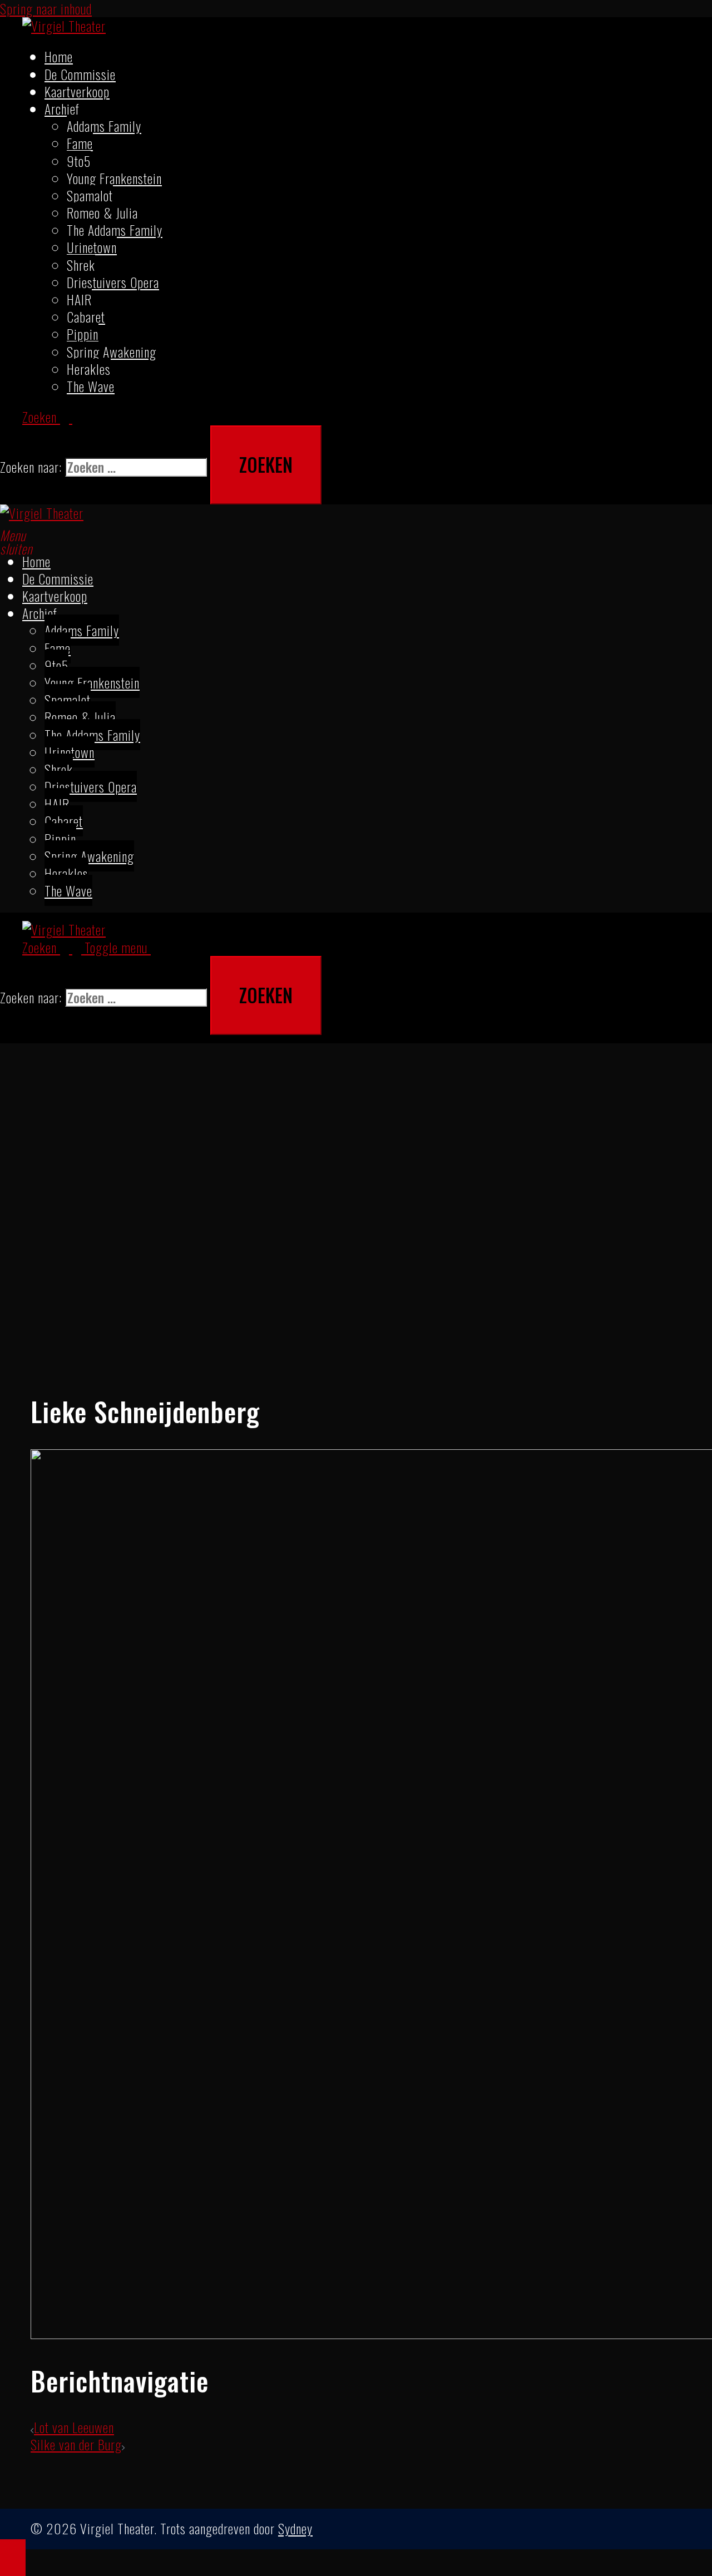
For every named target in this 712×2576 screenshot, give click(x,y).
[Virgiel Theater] (64, 26)
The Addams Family (115, 230)
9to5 (79, 161)
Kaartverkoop (77, 91)
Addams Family (104, 126)
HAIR (79, 299)
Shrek (81, 265)
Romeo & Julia (102, 212)
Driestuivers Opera (113, 282)
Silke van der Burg (76, 2444)
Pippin (83, 334)
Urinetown (92, 247)
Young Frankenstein (114, 178)
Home (59, 56)
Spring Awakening (112, 351)
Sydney (295, 2528)
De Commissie (80, 74)
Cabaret (86, 316)
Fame (80, 143)
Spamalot (90, 195)
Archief (62, 108)
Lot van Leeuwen (74, 2427)
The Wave (91, 386)
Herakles (89, 369)
